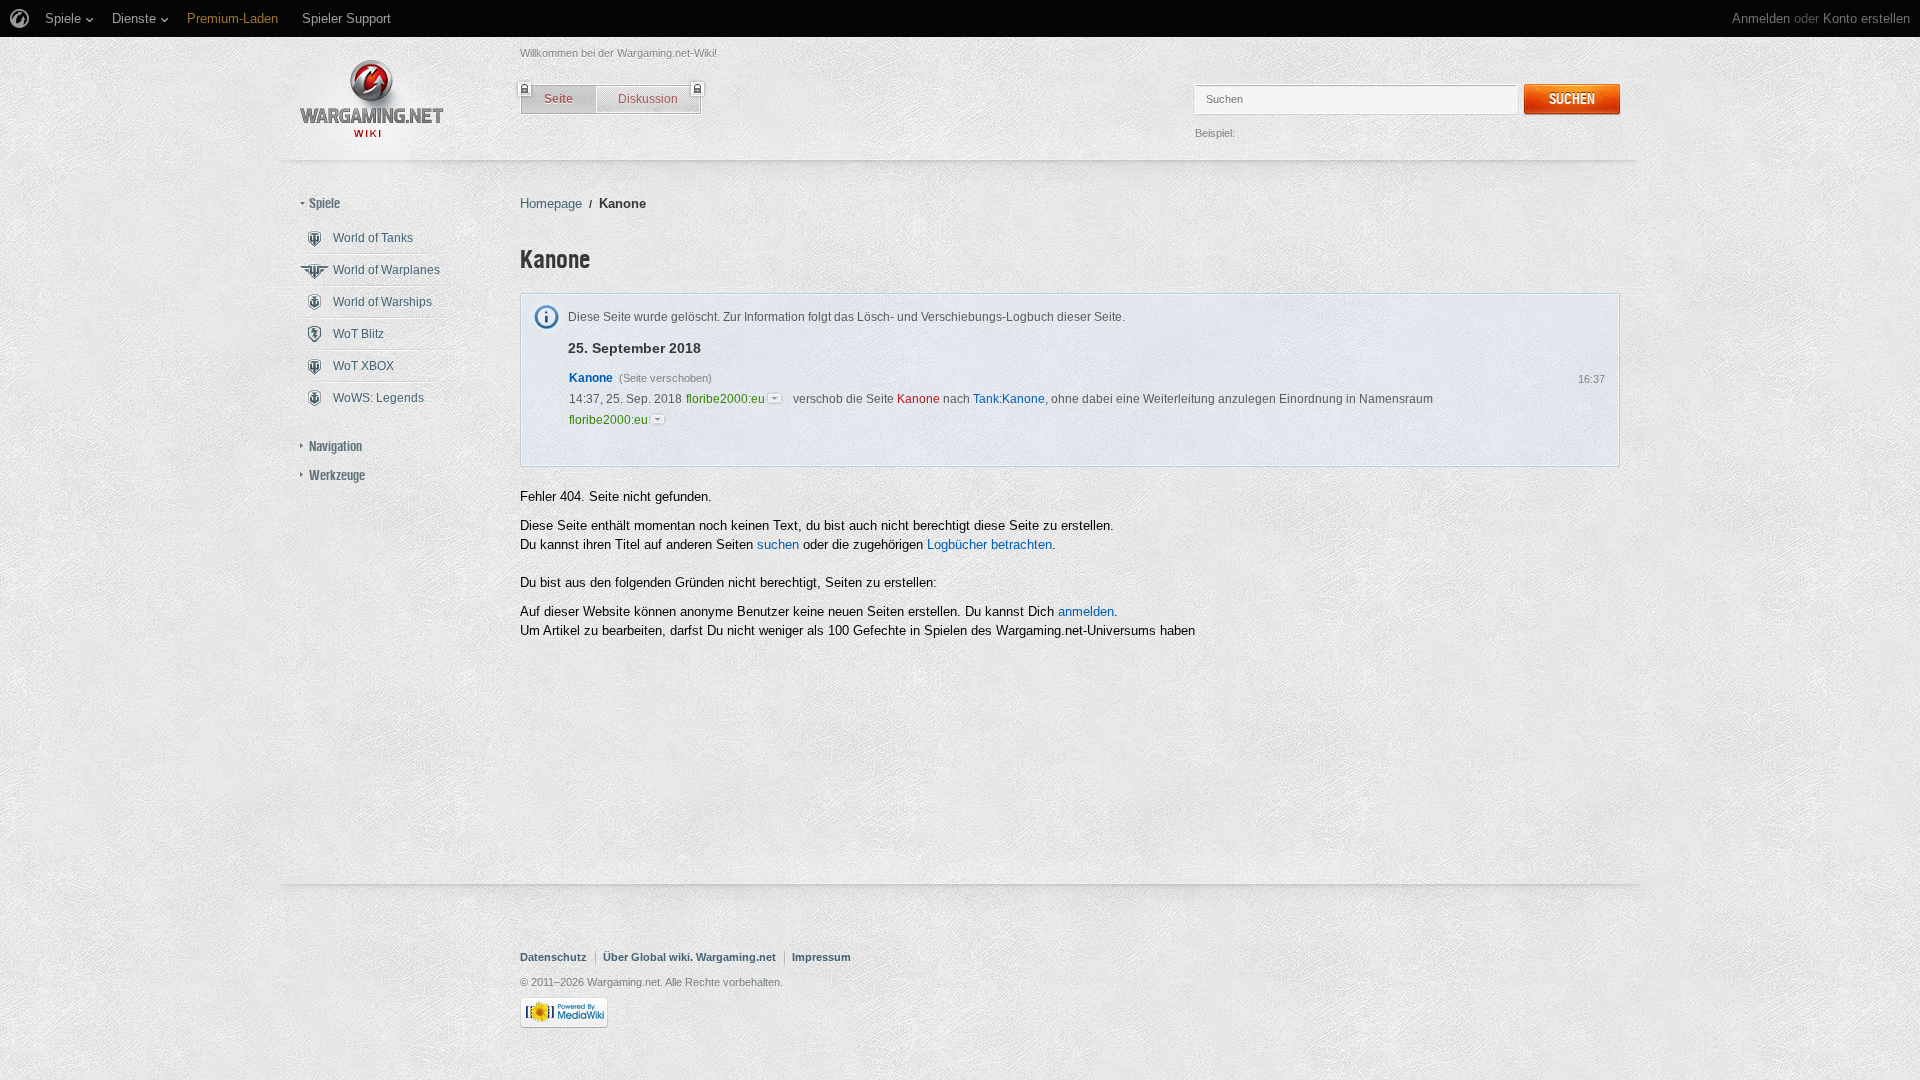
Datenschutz (553, 957)
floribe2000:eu (725, 399)
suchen (778, 544)
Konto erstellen (1866, 18)
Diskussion (648, 99)
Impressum (821, 957)
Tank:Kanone (1009, 399)
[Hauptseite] (372, 98)
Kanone (591, 378)
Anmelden (1761, 18)
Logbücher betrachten (989, 544)
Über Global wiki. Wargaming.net (689, 957)
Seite (558, 99)
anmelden (1086, 611)
